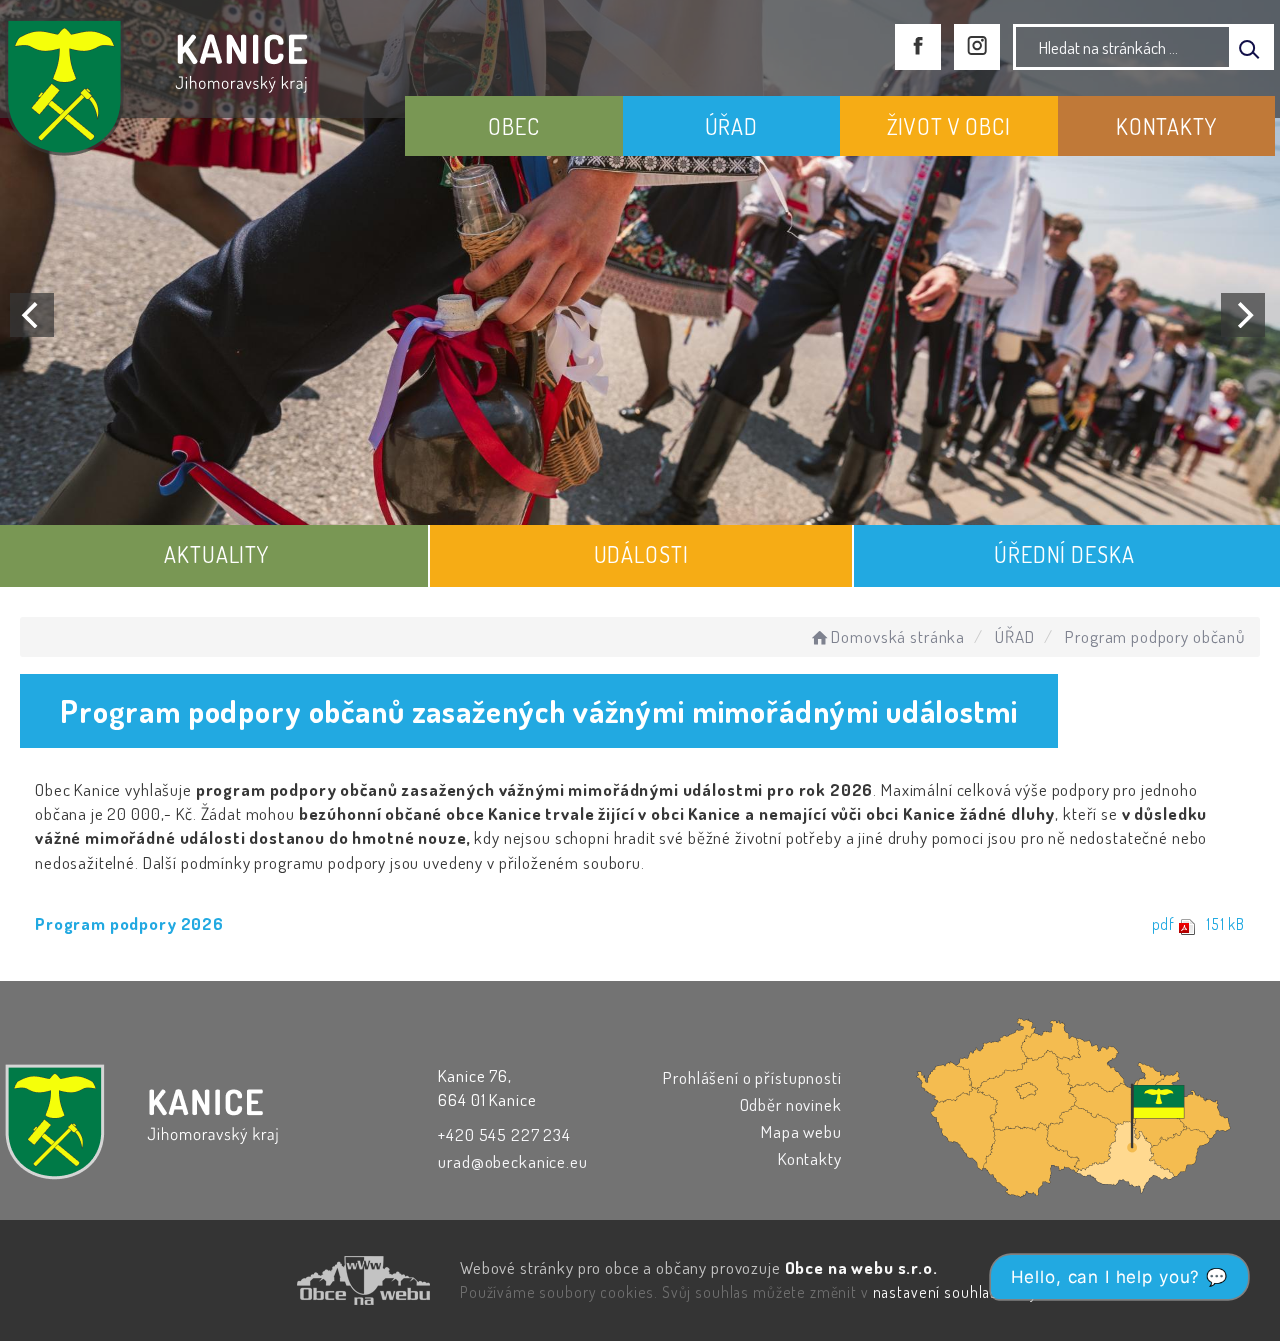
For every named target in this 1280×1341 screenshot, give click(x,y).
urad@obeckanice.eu (512, 1161)
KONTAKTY (1166, 126)
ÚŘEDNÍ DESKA (1064, 554)
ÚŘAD (731, 126)
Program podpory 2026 (129, 923)
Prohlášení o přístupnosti (752, 1077)
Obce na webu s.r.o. (861, 1267)
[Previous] (32, 315)
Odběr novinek (791, 1104)
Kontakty (810, 1158)
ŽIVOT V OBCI (949, 126)
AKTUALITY (216, 554)
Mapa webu (801, 1131)
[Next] (1243, 315)
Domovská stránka (898, 636)
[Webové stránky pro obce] (250, 1280)
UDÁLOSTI (641, 554)
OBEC (513, 126)
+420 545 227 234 (504, 1134)
